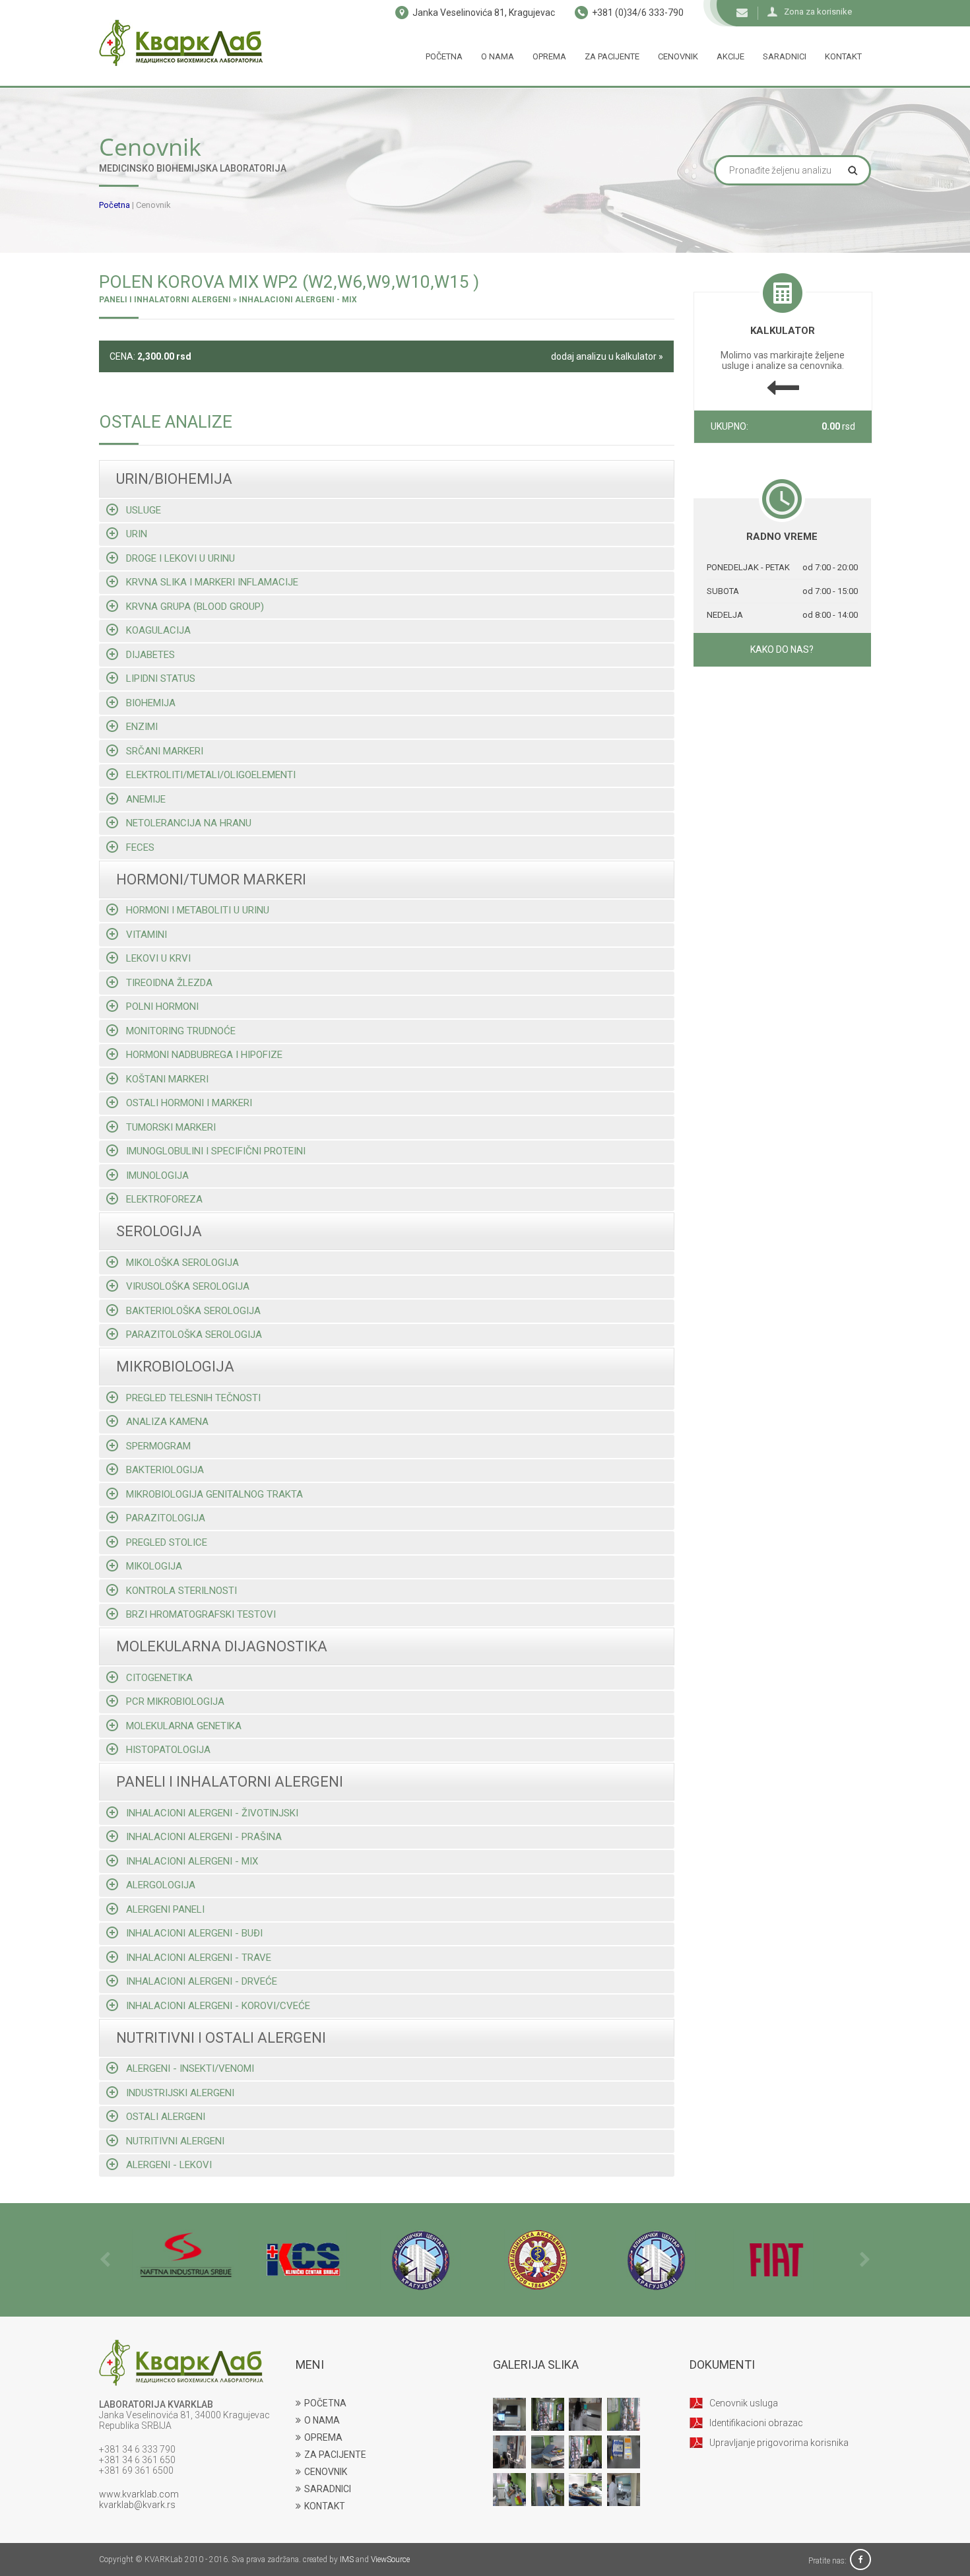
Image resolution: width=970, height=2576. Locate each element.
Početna (444, 56)
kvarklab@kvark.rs (137, 2505)
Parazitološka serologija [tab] (194, 1335)
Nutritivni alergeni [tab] (175, 2141)
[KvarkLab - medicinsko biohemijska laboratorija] (181, 43)
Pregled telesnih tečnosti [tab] (193, 1398)
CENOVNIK (326, 2472)
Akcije (730, 56)
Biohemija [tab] (151, 703)
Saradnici (785, 56)
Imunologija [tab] (157, 1175)
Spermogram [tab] (158, 1446)
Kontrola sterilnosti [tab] (181, 1591)
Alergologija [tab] (161, 1885)
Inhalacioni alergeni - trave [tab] (199, 1958)
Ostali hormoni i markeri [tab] (189, 1103)
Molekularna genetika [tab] (184, 1726)
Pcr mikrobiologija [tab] (175, 1701)
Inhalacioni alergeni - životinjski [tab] (212, 1813)
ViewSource (390, 2559)
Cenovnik (678, 56)
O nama (498, 56)
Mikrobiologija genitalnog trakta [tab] (214, 1494)
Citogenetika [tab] (159, 1678)
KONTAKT (325, 2506)
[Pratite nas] (860, 2561)
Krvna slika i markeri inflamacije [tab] (212, 582)
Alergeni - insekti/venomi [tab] (190, 2068)
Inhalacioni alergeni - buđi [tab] (194, 1933)
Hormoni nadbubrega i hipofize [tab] (204, 1055)
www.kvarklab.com (139, 2494)
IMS (347, 2559)
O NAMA (322, 2420)
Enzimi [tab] (142, 727)
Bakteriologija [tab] (165, 1470)
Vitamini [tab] (146, 935)
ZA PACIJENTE (335, 2455)
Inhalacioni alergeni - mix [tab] (192, 1861)
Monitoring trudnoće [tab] (181, 1031)
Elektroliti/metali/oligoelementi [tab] (211, 775)
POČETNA (325, 2403)
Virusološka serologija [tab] (188, 1286)
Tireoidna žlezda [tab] (169, 983)
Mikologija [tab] (154, 1566)
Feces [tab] (140, 847)
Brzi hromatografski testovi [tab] (201, 1614)
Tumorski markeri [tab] (171, 1127)
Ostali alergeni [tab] (166, 2117)
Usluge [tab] (144, 510)
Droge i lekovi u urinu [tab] (180, 558)
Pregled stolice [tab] (167, 1542)
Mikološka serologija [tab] (182, 1263)
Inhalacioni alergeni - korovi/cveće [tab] (218, 2006)
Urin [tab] (137, 534)
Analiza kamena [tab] (167, 1422)
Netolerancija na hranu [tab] (189, 823)
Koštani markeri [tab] (167, 1079)
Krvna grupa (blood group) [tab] (195, 607)
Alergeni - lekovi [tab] (169, 2165)
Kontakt (843, 56)
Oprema (549, 56)
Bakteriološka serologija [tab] (193, 1311)
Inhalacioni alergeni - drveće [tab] (202, 1981)
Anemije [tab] (146, 799)
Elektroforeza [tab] (164, 1199)
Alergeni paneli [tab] (165, 1909)
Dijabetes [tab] (150, 655)
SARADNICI (328, 2489)
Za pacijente (612, 56)
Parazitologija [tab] (166, 1518)
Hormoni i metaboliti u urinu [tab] (198, 910)
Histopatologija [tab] (168, 1750)
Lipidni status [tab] (161, 678)
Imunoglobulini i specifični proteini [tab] (216, 1151)
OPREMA (323, 2437)
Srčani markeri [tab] (165, 751)
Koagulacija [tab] (158, 630)
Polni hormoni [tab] (162, 1007)
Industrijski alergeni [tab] (180, 2093)
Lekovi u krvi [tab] (158, 958)
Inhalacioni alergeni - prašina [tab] (204, 1837)
